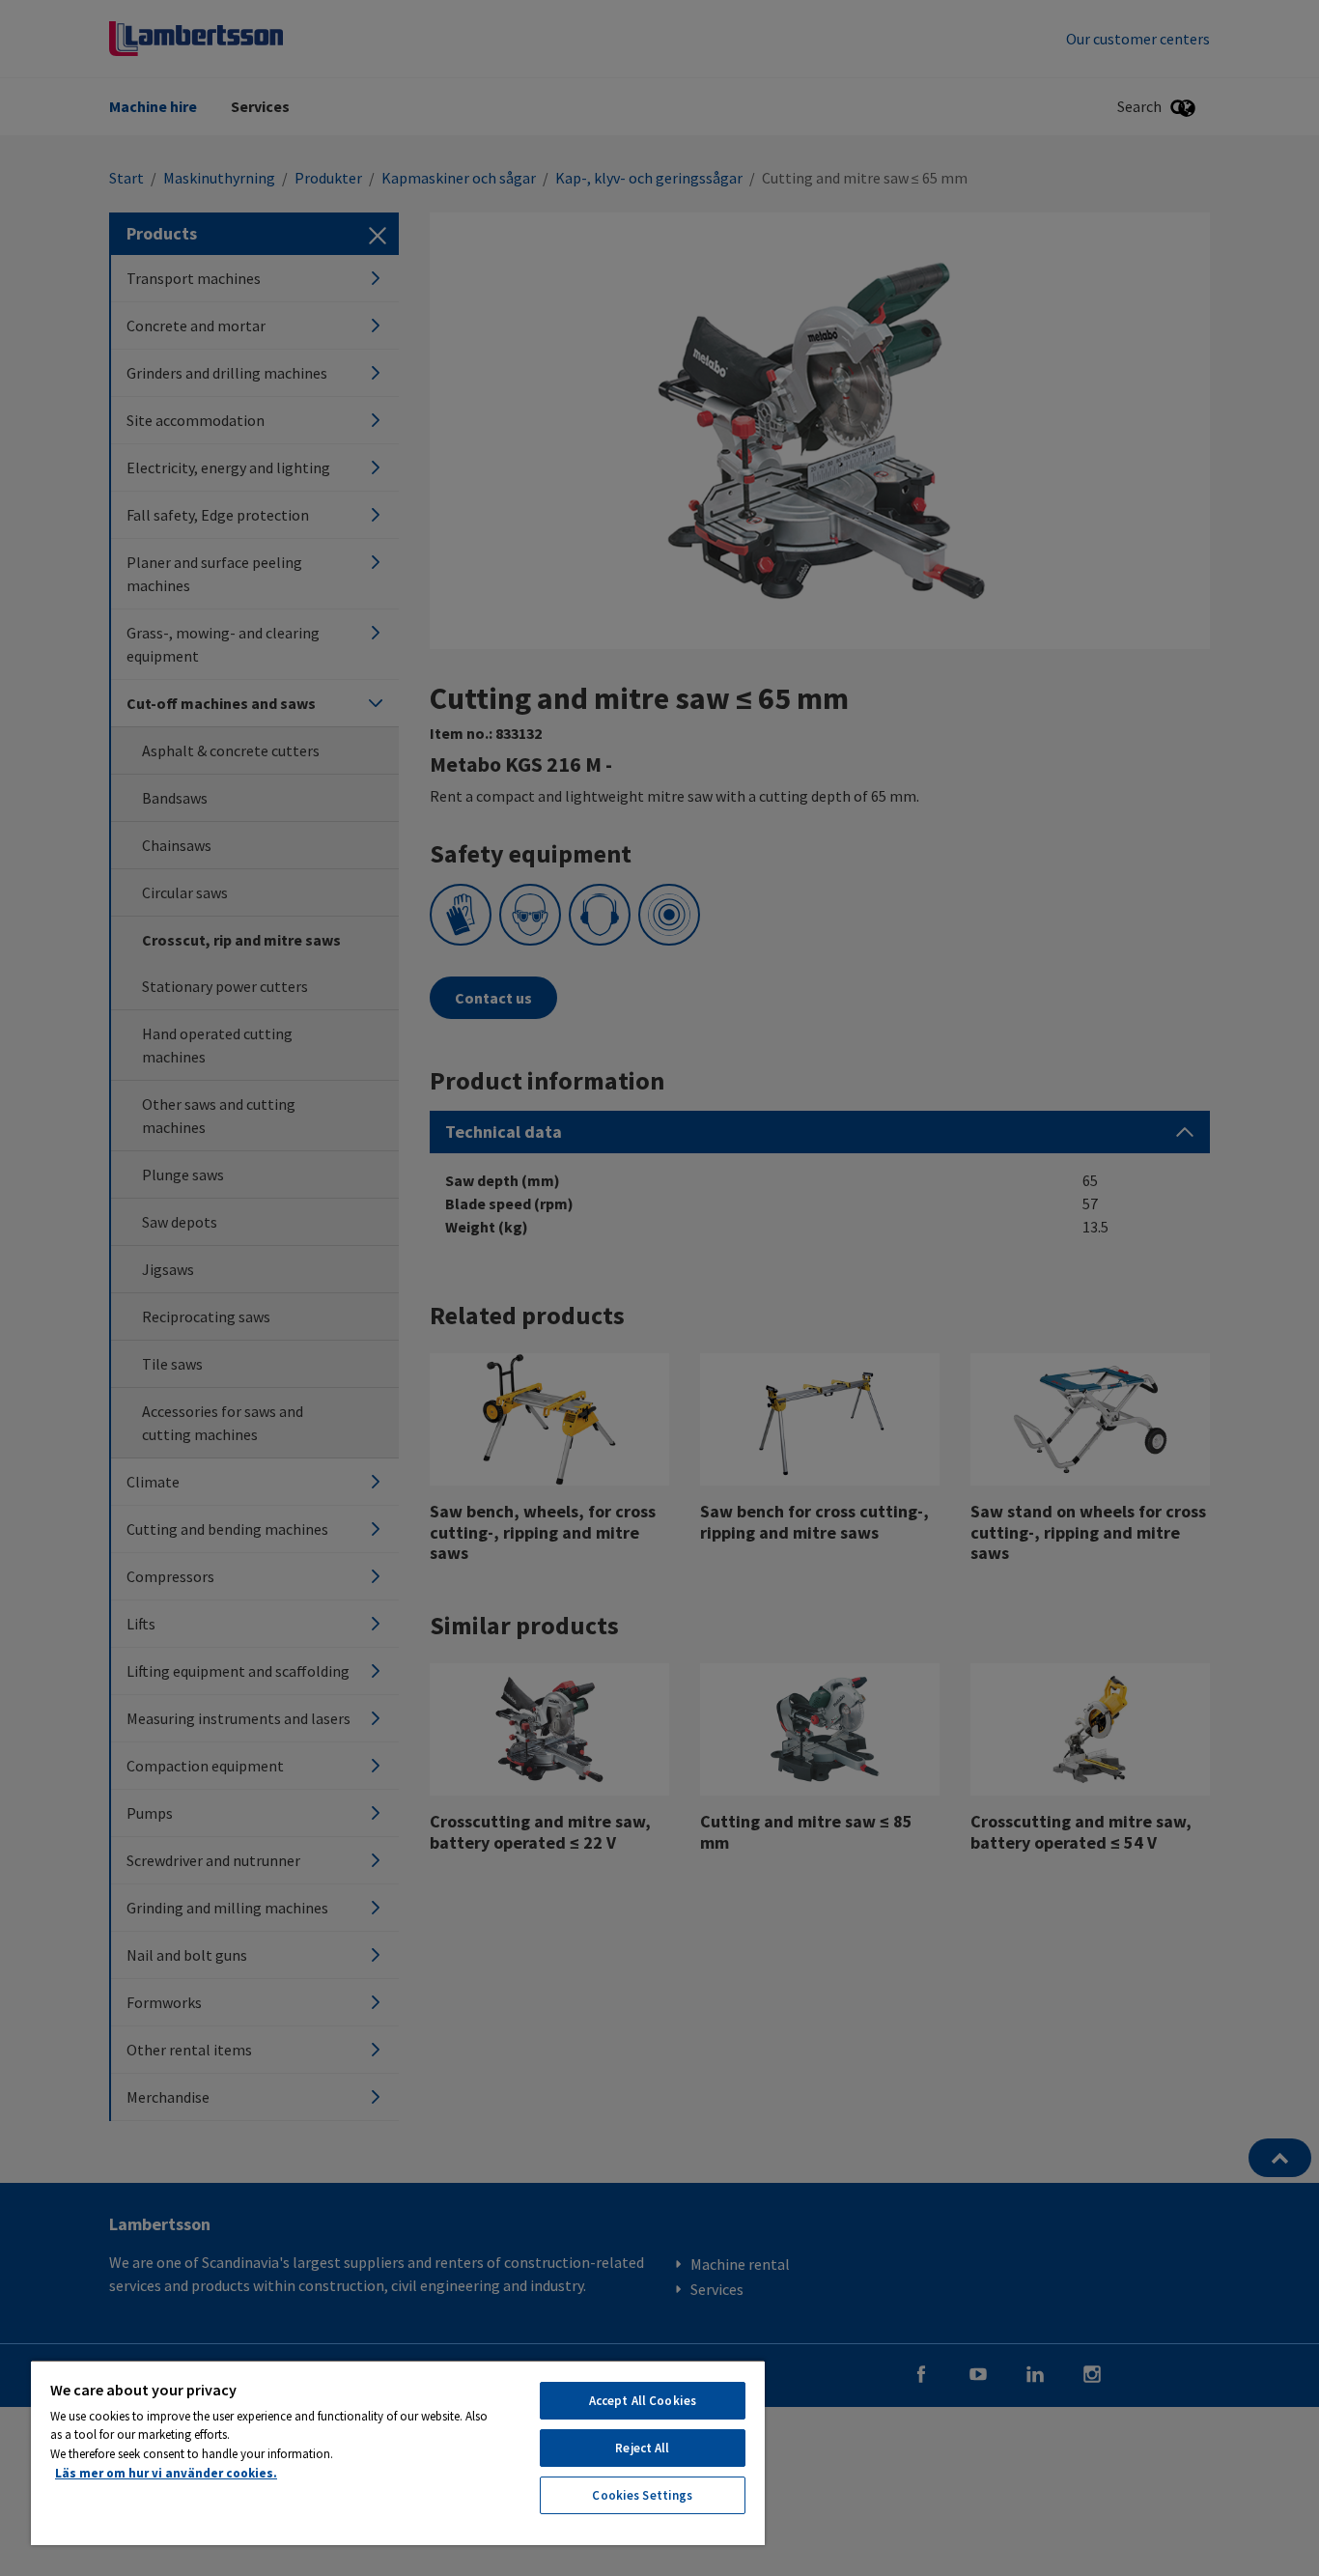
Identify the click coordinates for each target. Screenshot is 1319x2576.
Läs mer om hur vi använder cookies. (166, 2473)
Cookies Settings (642, 2495)
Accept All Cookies (643, 2401)
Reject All (642, 2448)
